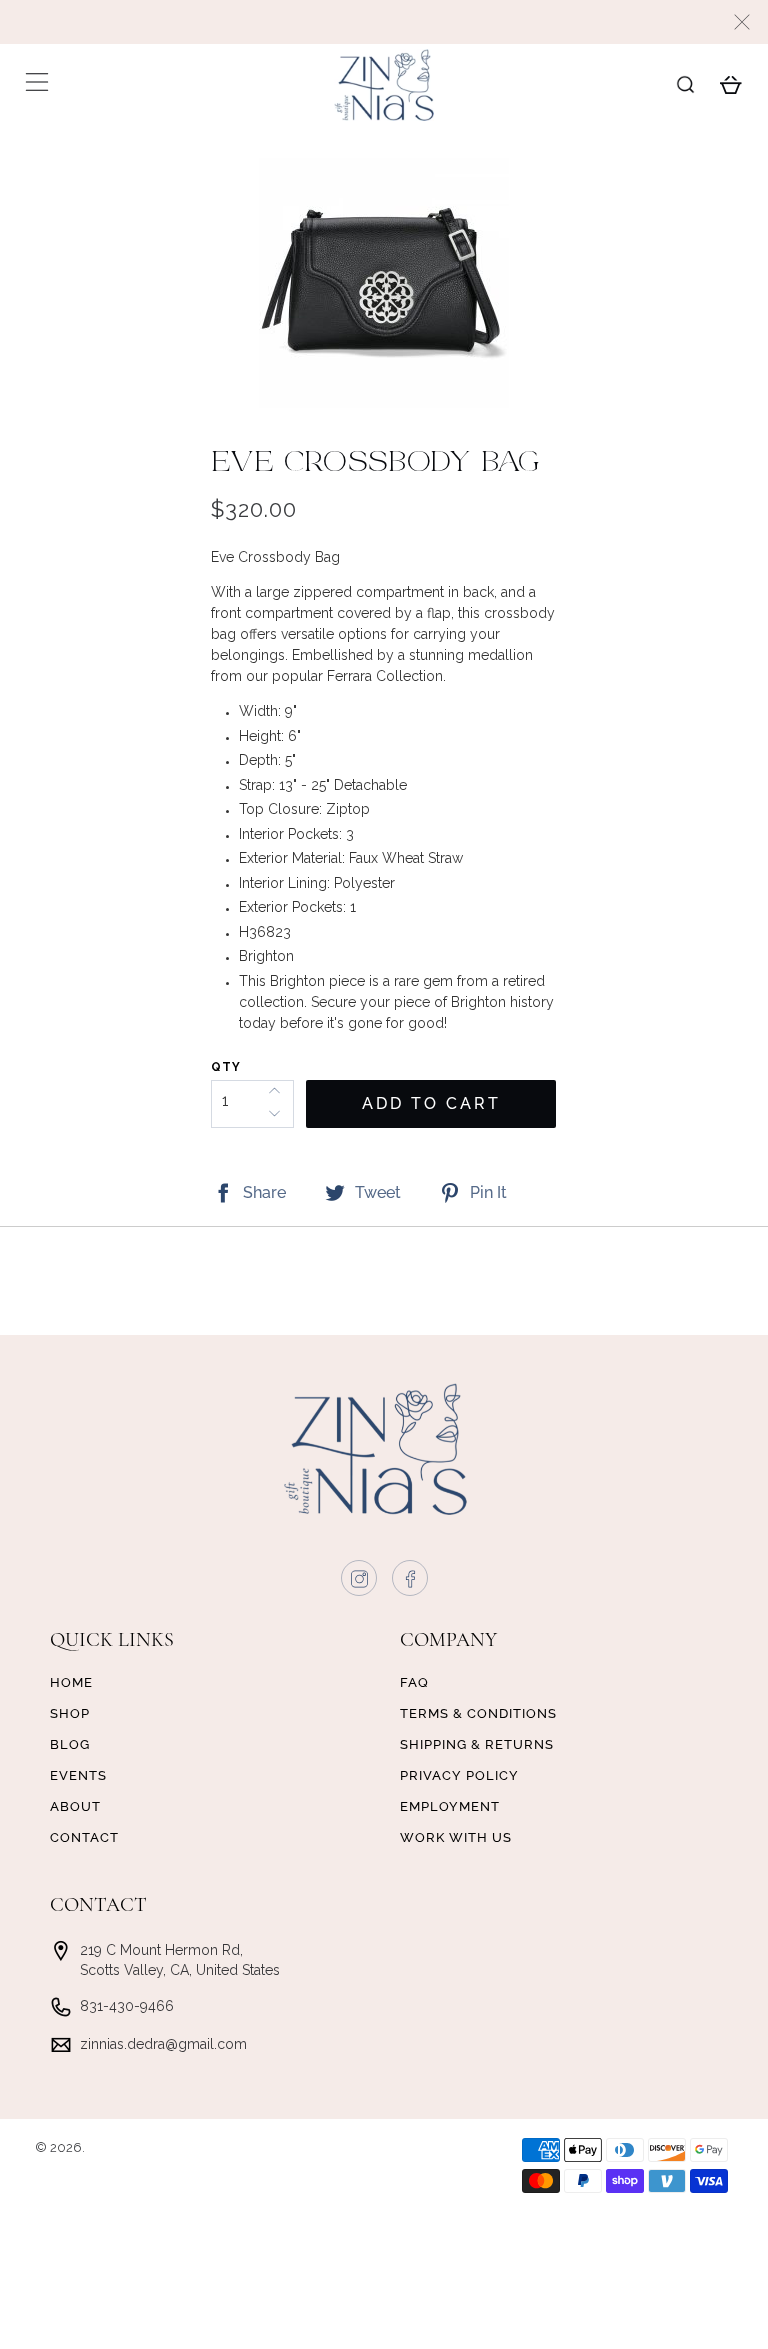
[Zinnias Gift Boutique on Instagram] (360, 1583)
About (75, 1806)
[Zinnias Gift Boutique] (384, 85)
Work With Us (456, 1837)
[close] (742, 22)
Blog (70, 1744)
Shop (70, 1713)
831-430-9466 (127, 2006)
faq (414, 1682)
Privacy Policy (459, 1775)
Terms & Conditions (478, 1713)
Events (78, 1775)
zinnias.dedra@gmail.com (163, 2044)
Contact (84, 1837)
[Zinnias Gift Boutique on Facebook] (411, 1583)
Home (71, 1682)
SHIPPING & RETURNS (477, 1744)
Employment (450, 1806)
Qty (226, 1067)
